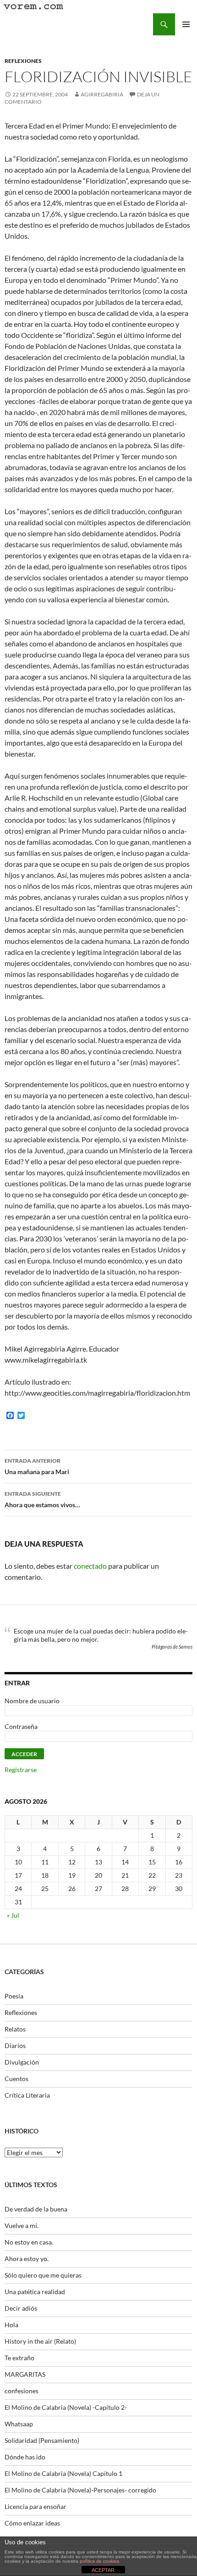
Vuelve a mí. (22, 2225)
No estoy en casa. (29, 2242)
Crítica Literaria (27, 2095)
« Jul (13, 1915)
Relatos (15, 2029)
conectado (90, 1566)
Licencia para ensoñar (36, 2506)
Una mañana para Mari (37, 1466)
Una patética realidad (35, 2292)
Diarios (15, 2046)
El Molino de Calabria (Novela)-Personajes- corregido (80, 2490)
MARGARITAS (25, 2374)
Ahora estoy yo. (27, 2259)
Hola (11, 2325)
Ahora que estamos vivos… (42, 1499)
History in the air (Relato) (40, 2341)
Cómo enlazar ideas (32, 2523)
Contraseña (21, 1726)
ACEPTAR (103, 2570)
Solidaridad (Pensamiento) (42, 2440)
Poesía (14, 1996)
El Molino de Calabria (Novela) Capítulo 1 (63, 2473)
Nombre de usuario (32, 1701)
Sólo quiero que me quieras (43, 2275)
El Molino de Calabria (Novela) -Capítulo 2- (66, 2407)
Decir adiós (21, 2308)
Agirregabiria (102, 94)
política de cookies (99, 2561)
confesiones (22, 2391)
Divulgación (22, 2062)
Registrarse (21, 1770)
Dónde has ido (25, 2457)
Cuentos (16, 2079)
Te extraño (19, 2358)
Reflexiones (23, 61)
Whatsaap (19, 2424)
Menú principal (186, 24)
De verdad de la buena (36, 2209)
